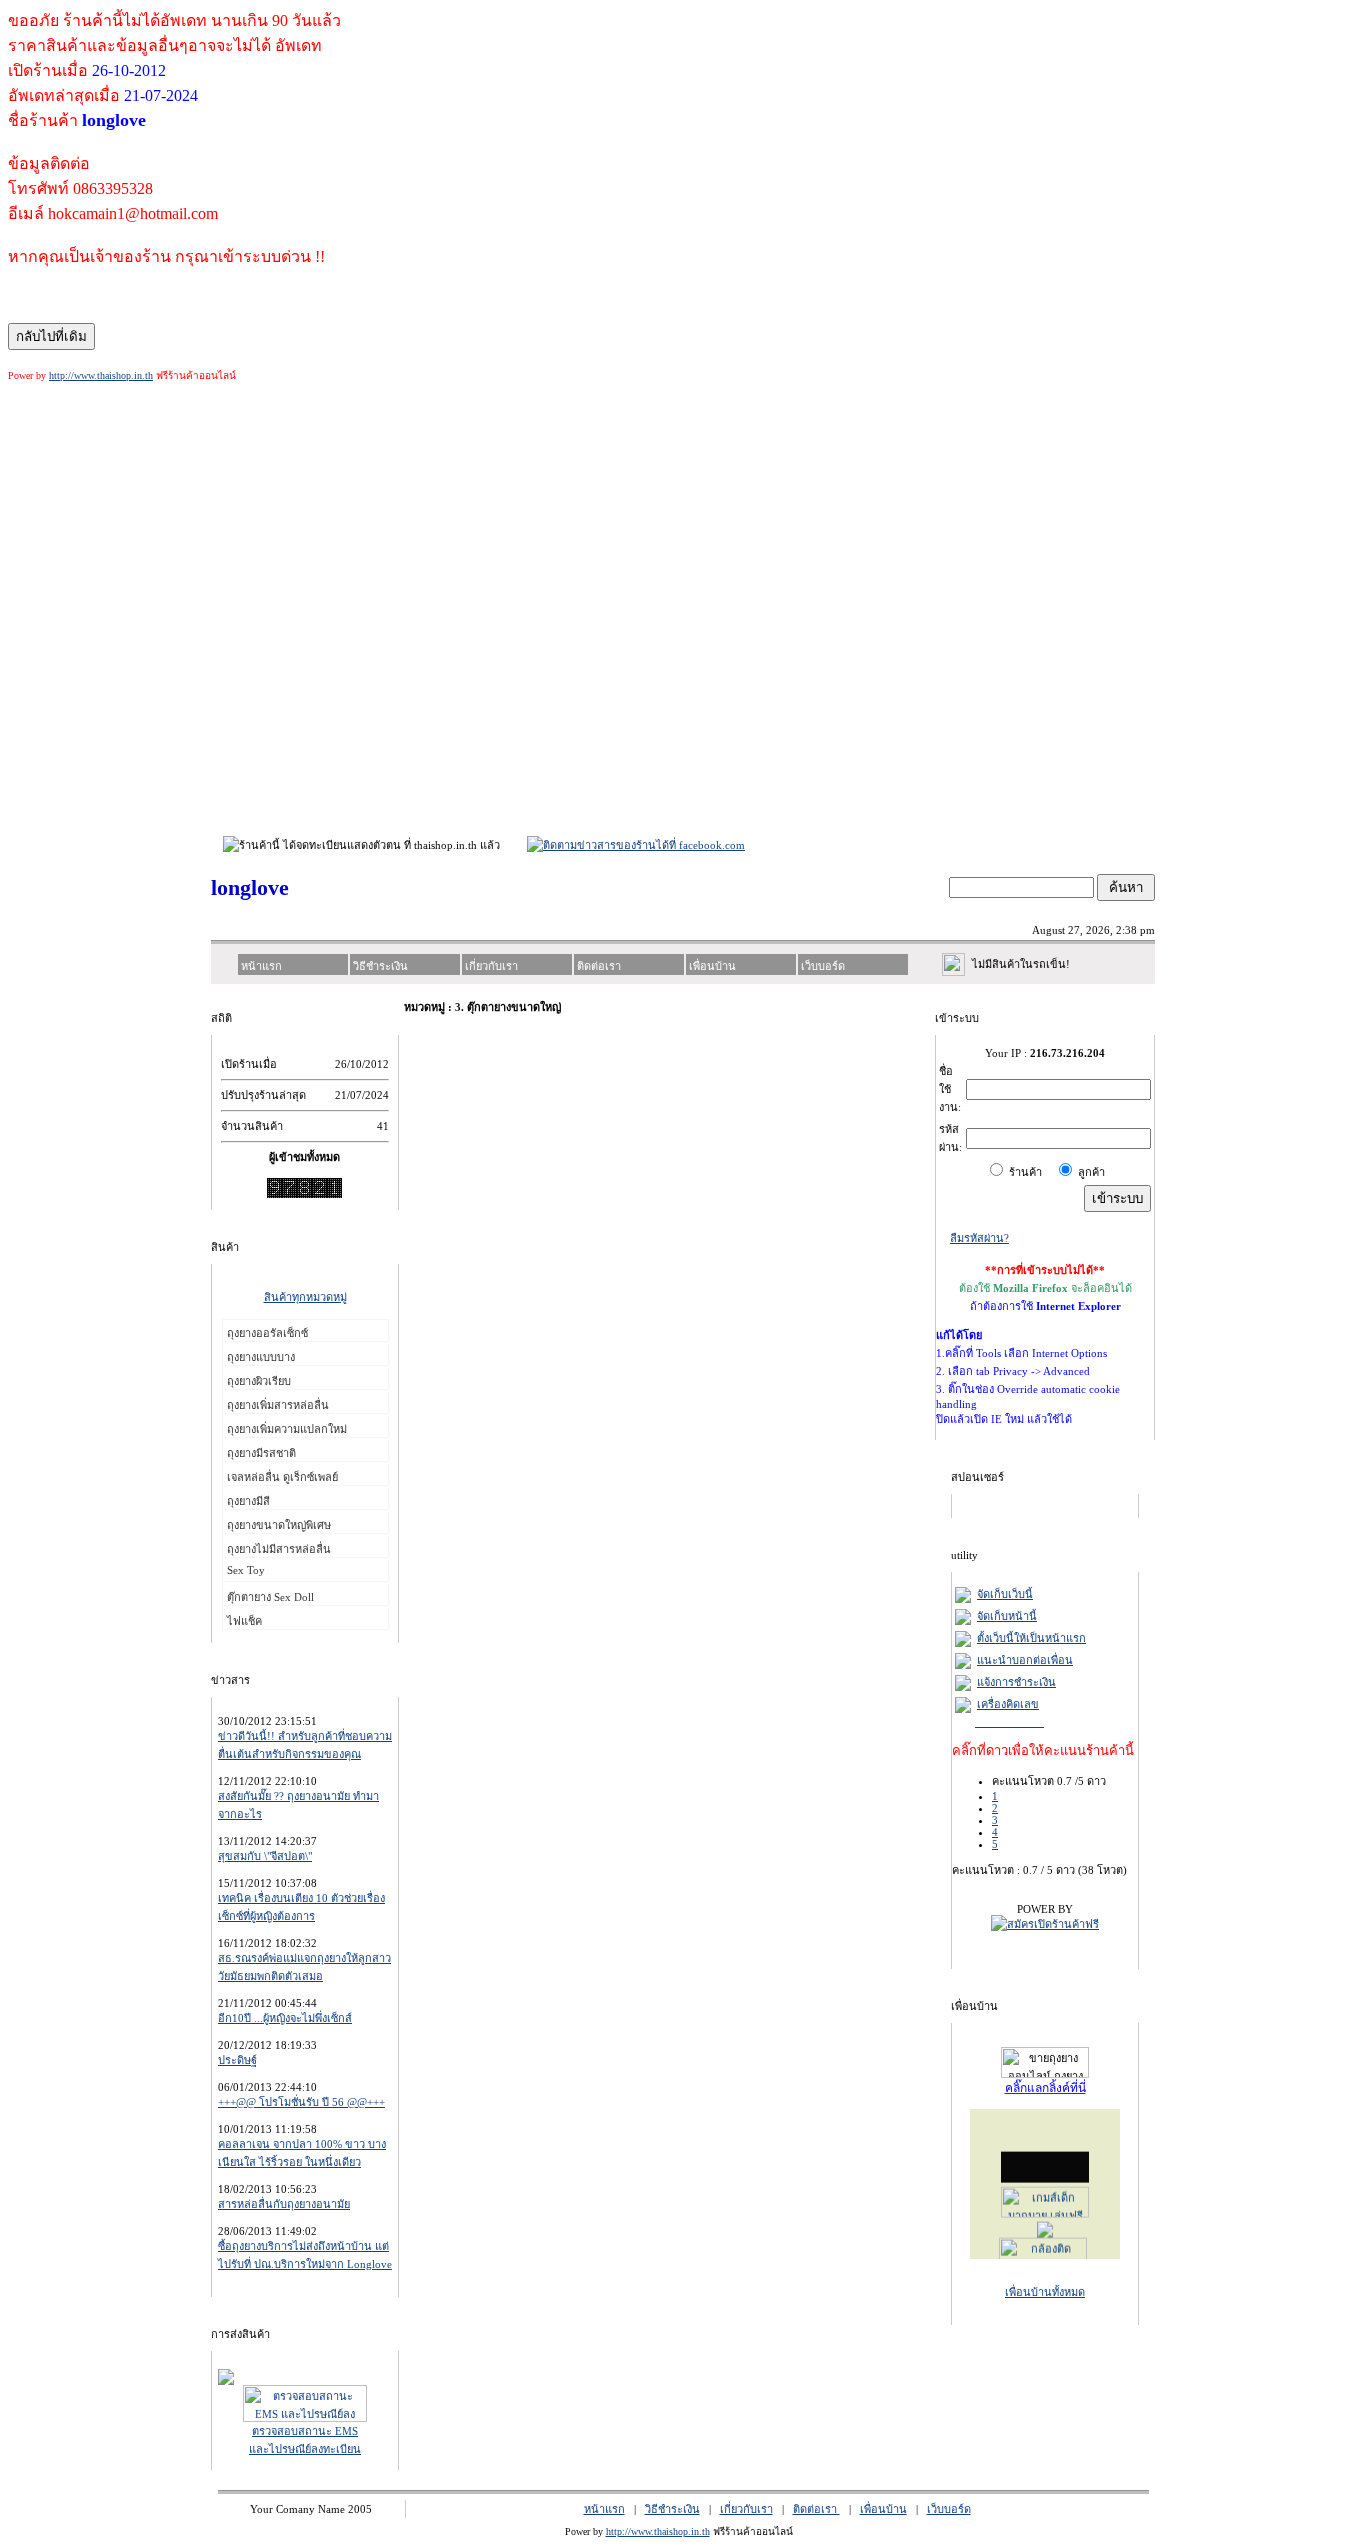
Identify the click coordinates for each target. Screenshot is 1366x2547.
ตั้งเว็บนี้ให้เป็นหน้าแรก (1031, 1638)
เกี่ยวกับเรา (746, 2509)
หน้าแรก (604, 2509)
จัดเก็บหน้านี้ (1007, 1616)
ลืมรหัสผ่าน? (979, 1238)
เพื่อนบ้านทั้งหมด (1045, 2292)
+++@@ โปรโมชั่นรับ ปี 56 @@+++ (301, 2102)
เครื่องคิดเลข (1008, 1704)
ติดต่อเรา (816, 2509)
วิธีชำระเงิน (672, 2509)
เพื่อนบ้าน (883, 2509)
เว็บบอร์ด (949, 2509)
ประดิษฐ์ (237, 2060)
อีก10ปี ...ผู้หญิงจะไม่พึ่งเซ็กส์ (285, 2018)
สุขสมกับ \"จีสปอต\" (265, 1856)
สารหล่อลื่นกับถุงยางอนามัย (284, 2204)
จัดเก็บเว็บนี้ (1005, 1594)
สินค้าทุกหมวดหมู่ (305, 1297)
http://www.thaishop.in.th (101, 375)
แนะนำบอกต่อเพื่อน (1025, 1660)
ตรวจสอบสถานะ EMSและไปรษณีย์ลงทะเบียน (305, 2440)
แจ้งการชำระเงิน (1016, 1682)
